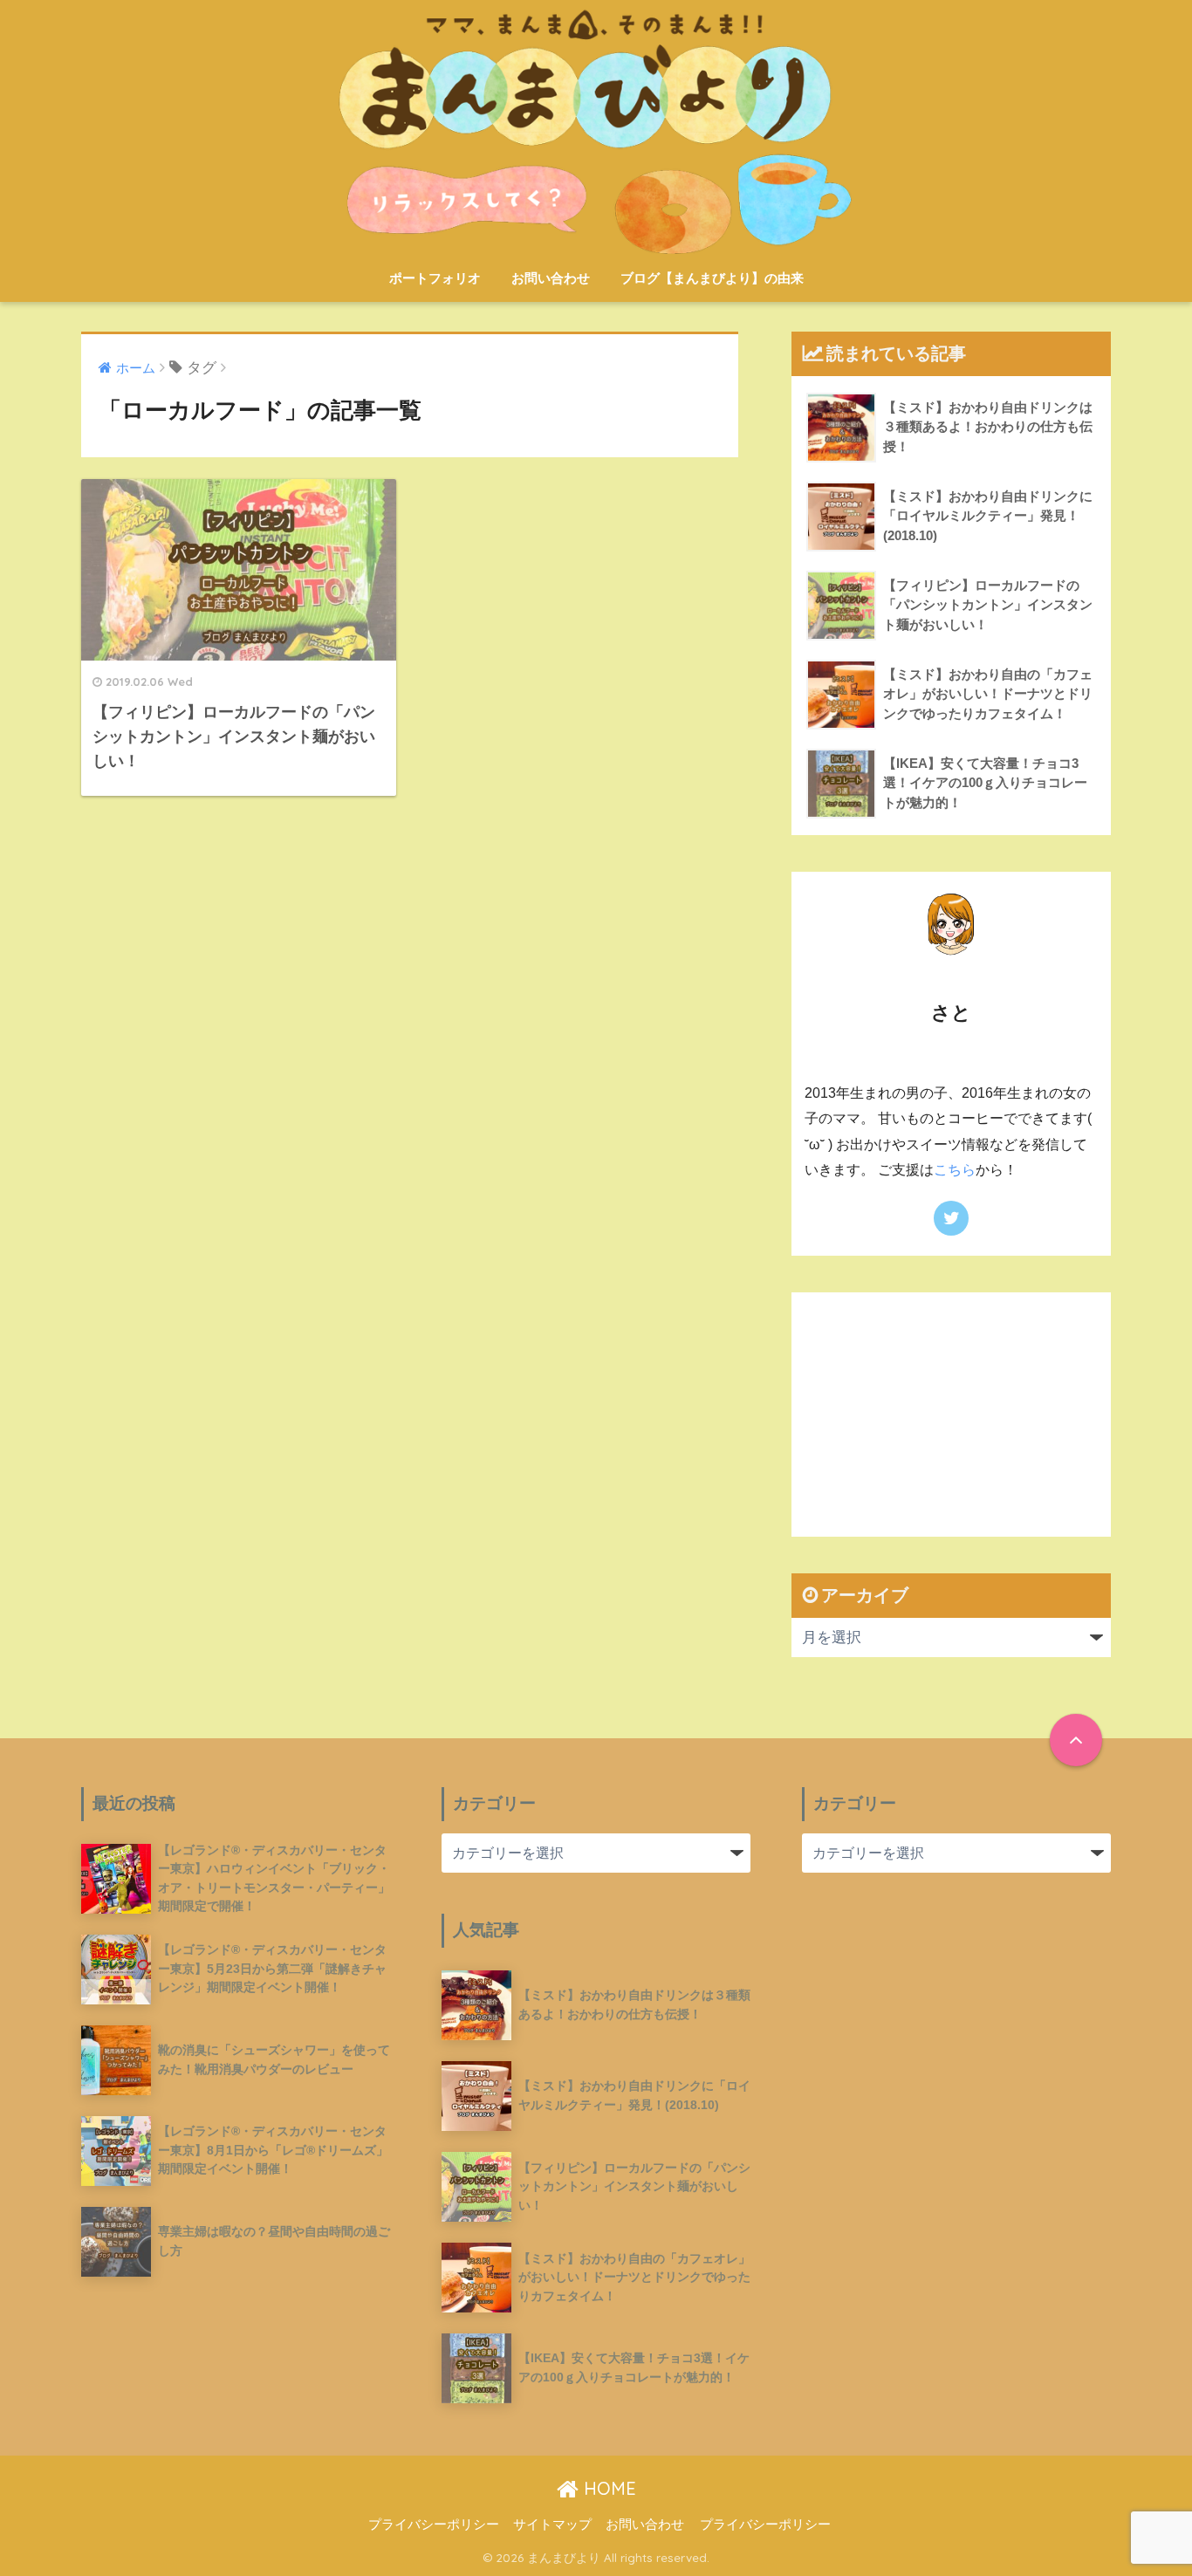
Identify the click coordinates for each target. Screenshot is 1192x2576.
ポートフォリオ (435, 278)
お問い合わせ (551, 278)
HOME (607, 2488)
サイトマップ (552, 2525)
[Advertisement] (951, 1415)
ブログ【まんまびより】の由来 (712, 278)
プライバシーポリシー (434, 2525)
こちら (955, 1170)
